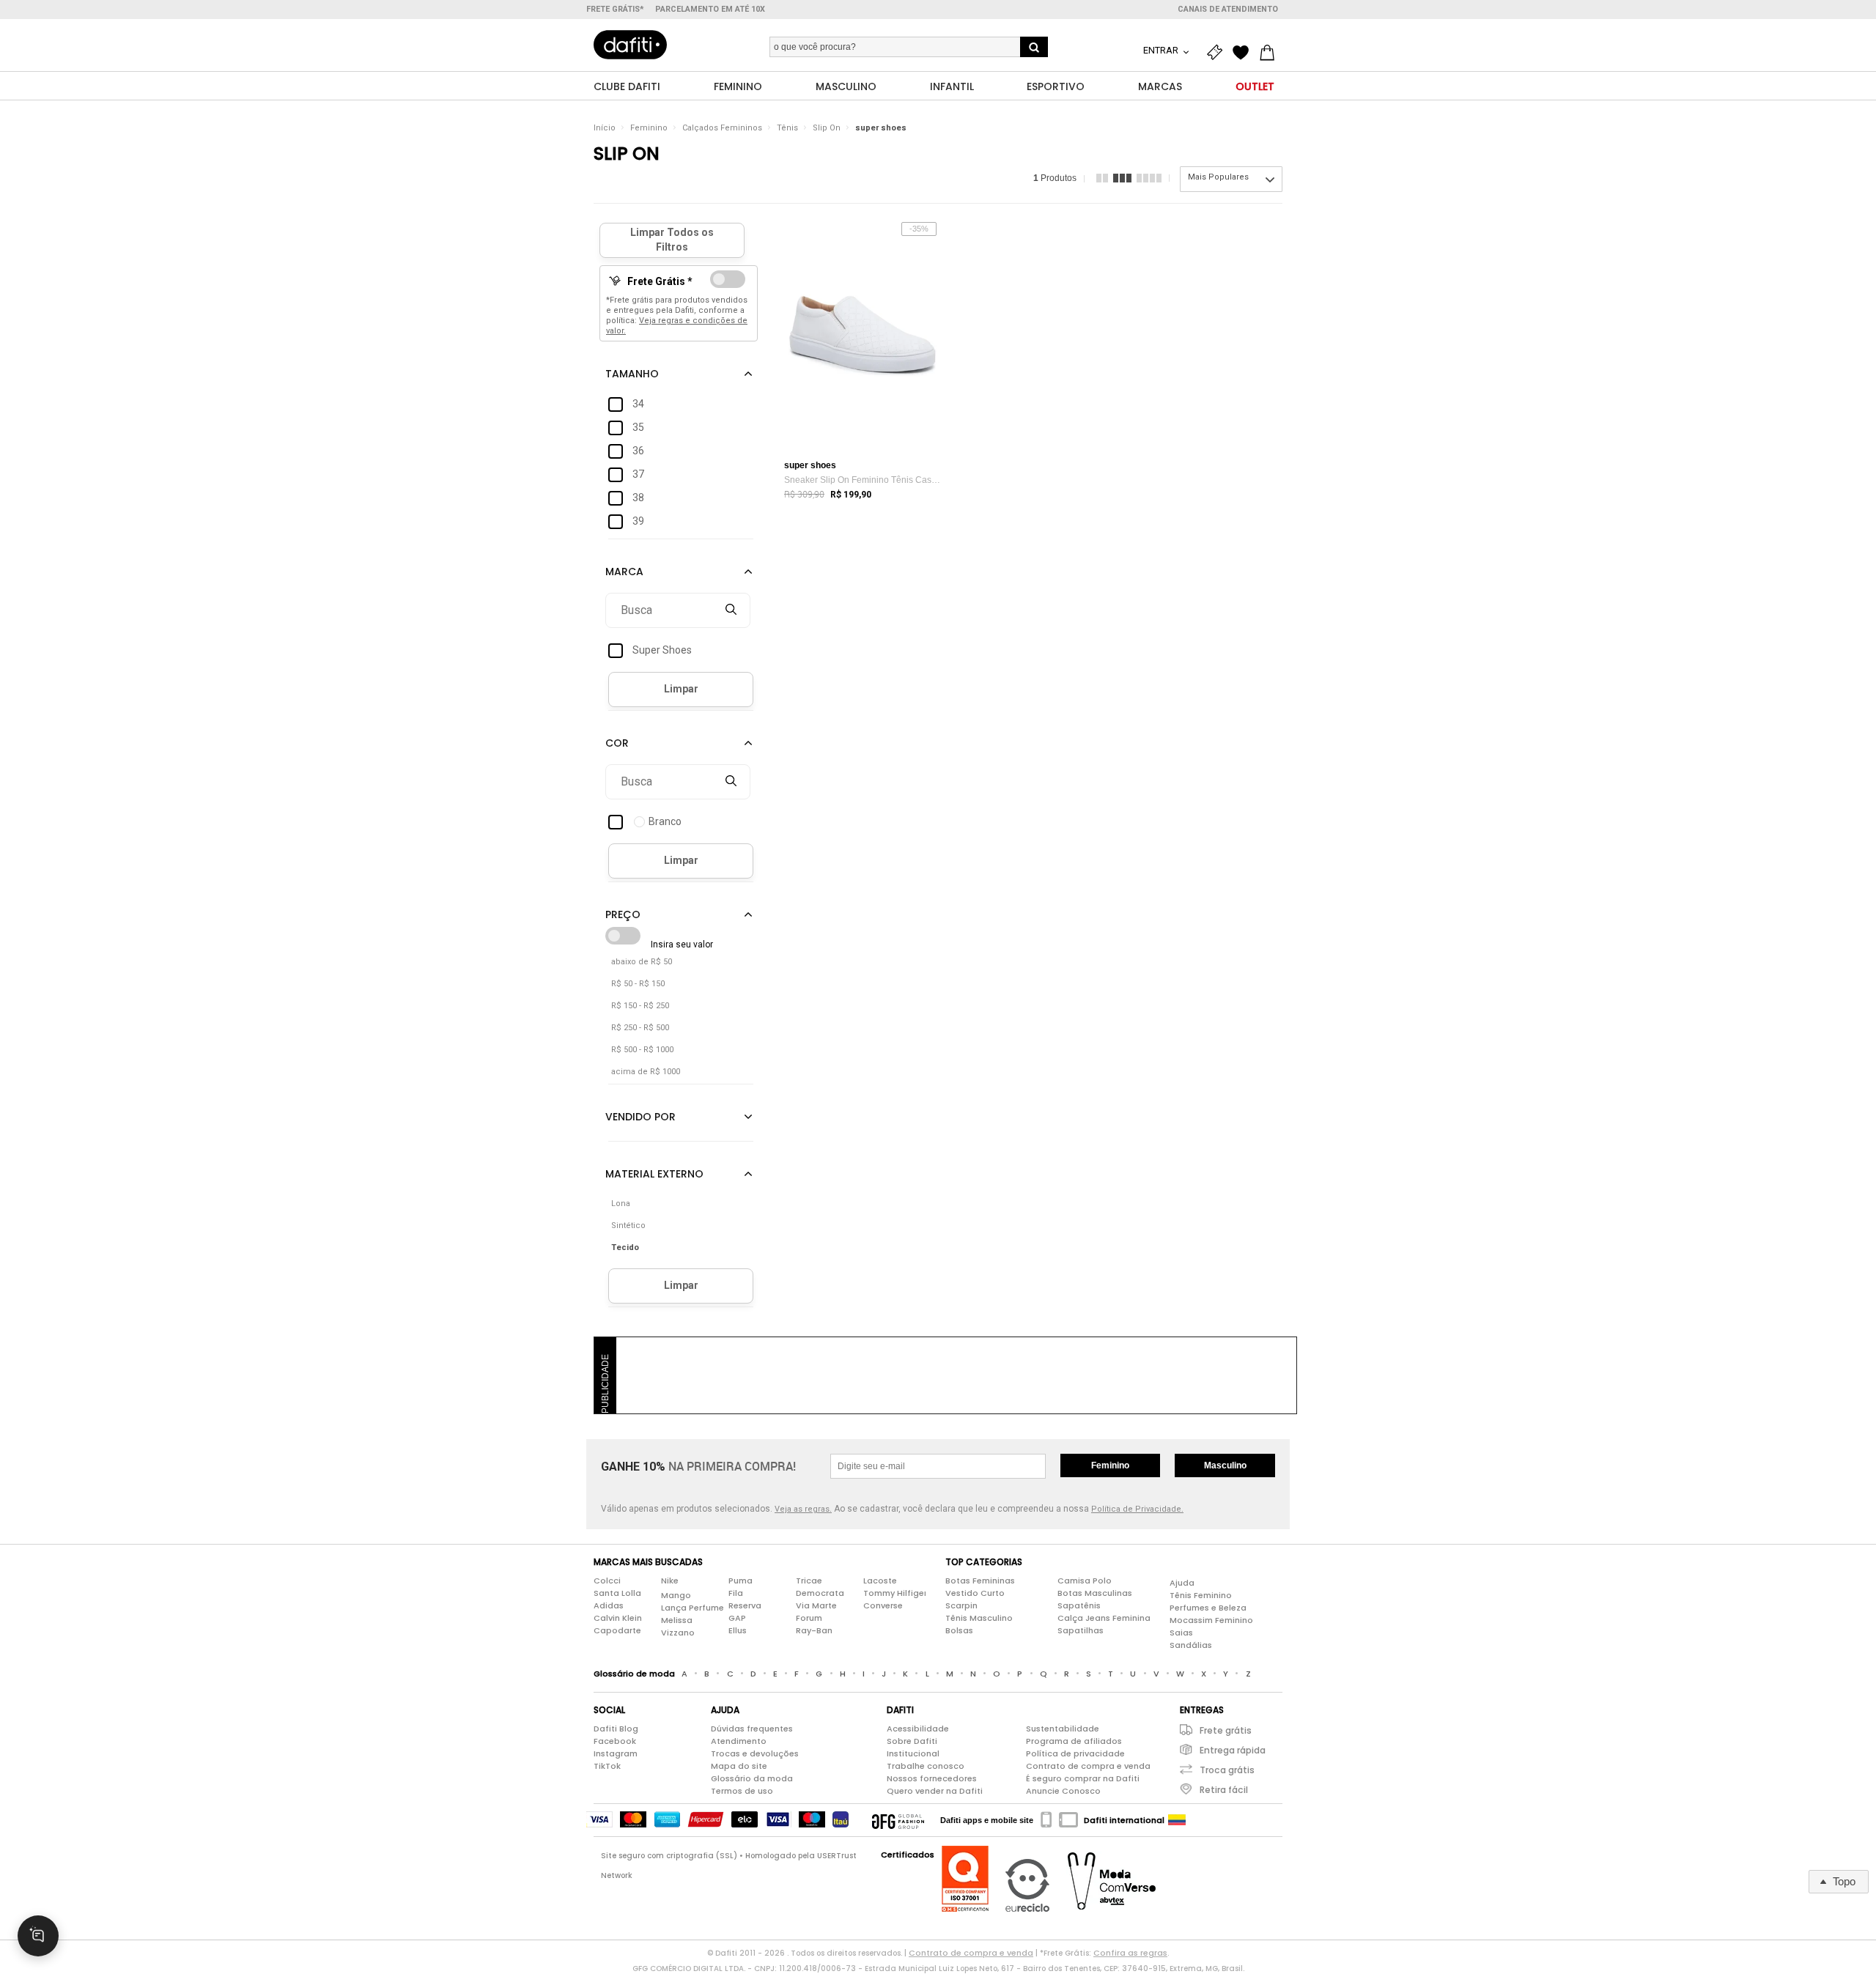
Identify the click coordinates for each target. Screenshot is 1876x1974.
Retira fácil (1224, 1790)
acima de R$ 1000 (646, 1072)
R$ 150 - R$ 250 (640, 1006)
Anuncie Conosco (1063, 1791)
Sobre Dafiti (912, 1741)
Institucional (913, 1753)
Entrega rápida (1233, 1750)
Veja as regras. (803, 1509)
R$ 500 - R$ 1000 (642, 1050)
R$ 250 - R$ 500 (640, 1028)
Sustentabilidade (1063, 1729)
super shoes (881, 128)
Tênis (787, 128)
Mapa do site (739, 1766)
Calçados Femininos (722, 128)
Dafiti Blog (616, 1729)
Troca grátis (1227, 1770)
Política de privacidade (1075, 1753)
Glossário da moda (752, 1778)
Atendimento (739, 1741)
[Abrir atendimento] (38, 1936)
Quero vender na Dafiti (935, 1791)
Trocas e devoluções (755, 1753)
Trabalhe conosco (926, 1766)
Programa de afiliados (1074, 1741)
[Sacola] (1271, 53)
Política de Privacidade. (1137, 1509)
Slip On (827, 128)
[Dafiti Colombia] (1177, 1820)
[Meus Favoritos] (1244, 53)
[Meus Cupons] (1218, 53)
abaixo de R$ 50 (642, 962)
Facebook (615, 1741)
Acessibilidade (918, 1729)
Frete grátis (1226, 1730)
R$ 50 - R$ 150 (638, 984)
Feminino (649, 128)
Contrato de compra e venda (1088, 1766)
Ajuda (1182, 1583)
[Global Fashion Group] (898, 1820)
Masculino (1225, 1465)
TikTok (607, 1766)
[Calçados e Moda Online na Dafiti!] (630, 45)
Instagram (616, 1753)
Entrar (1162, 50)
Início (605, 128)
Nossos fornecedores (932, 1778)
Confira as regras (1130, 1953)
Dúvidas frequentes (752, 1729)
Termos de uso (742, 1791)
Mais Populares (1218, 177)
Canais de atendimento (1228, 9)
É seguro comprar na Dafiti (1083, 1778)
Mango (676, 1595)
